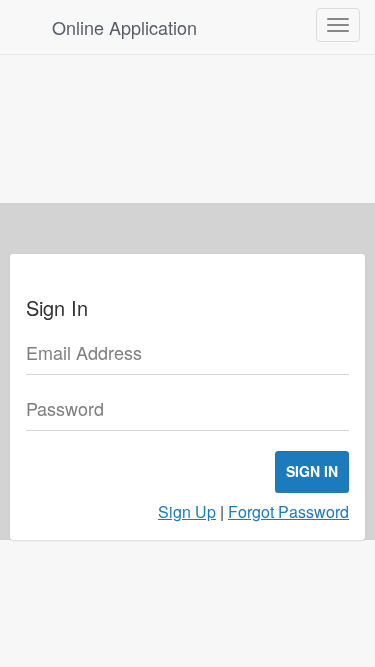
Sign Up (187, 511)
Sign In (312, 471)
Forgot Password (288, 511)
